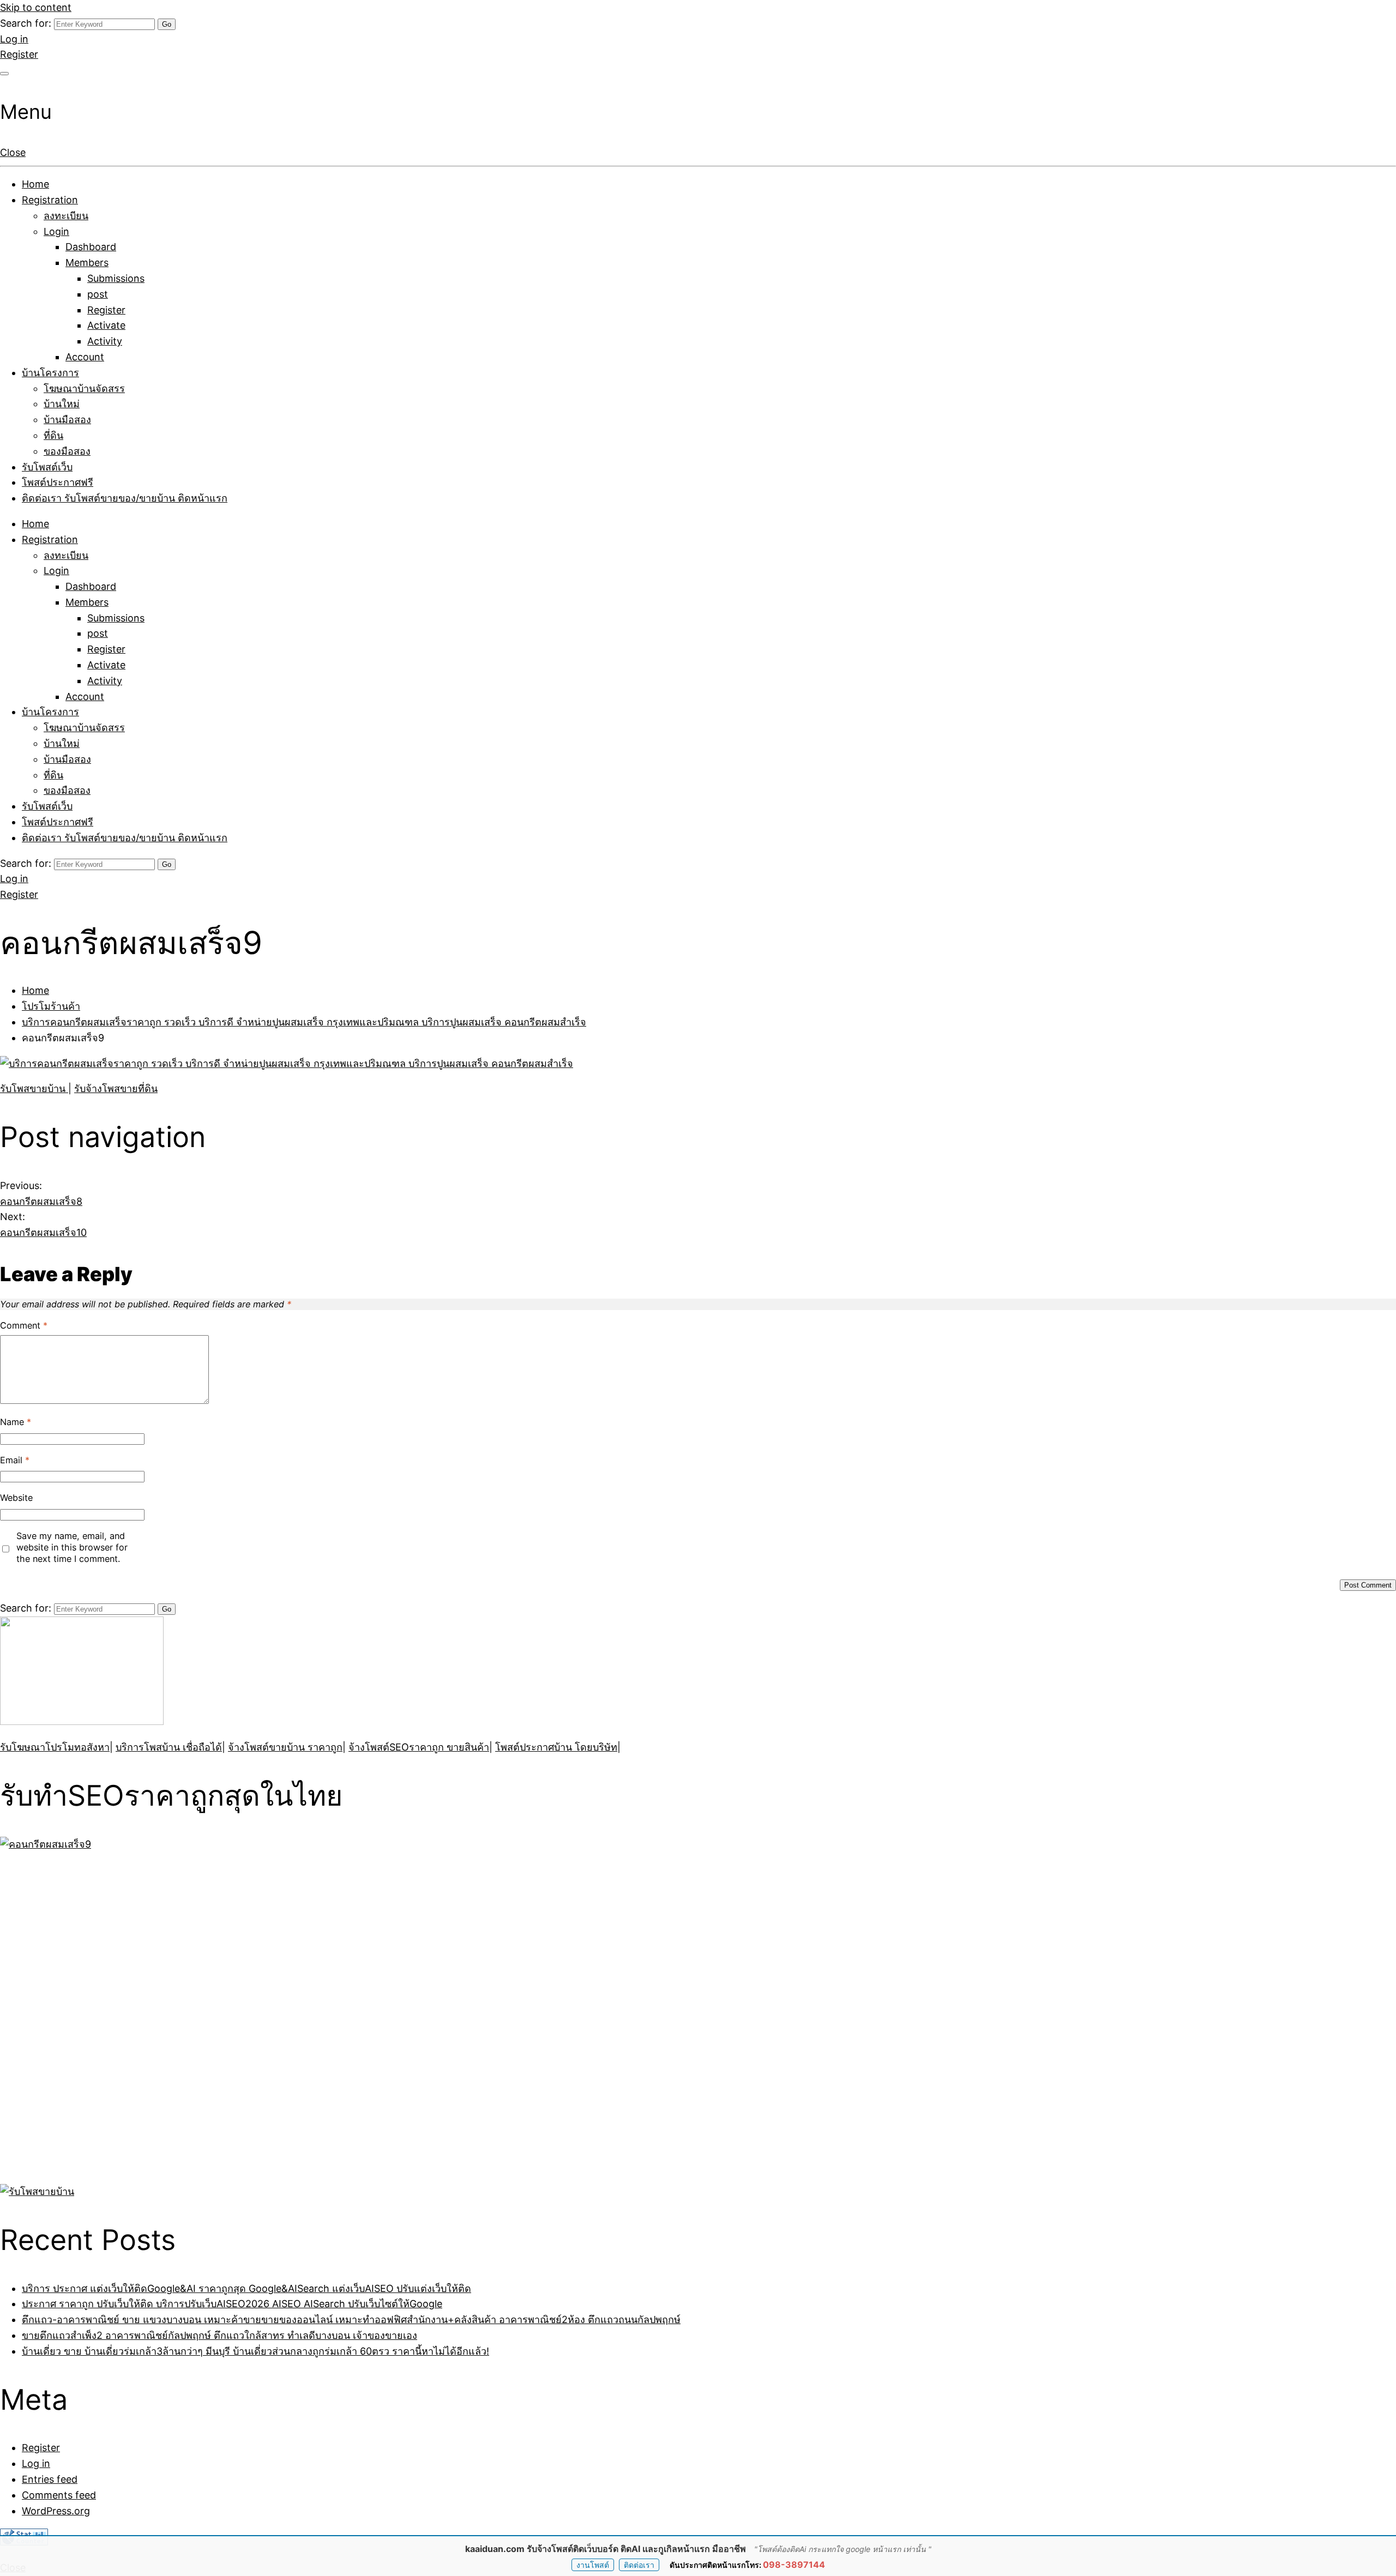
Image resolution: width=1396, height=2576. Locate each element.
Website (16, 1498)
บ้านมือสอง (67, 420)
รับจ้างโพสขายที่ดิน (116, 1088)
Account (85, 357)
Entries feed (50, 2479)
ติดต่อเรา (639, 2565)
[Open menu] (4, 74)
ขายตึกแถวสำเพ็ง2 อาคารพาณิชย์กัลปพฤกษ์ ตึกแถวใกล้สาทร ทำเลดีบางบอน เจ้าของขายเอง (219, 2335)
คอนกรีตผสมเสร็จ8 (41, 1201)
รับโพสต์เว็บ (47, 467)
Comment (24, 1325)
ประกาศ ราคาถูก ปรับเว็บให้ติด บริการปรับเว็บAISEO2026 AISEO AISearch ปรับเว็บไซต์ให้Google (232, 2304)
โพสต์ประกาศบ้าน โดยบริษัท (556, 1747)
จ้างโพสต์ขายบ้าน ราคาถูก (285, 1747)
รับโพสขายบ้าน (34, 1088)
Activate (106, 325)
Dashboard (91, 247)
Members (87, 263)
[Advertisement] (68, 2016)
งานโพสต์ (593, 2565)
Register (19, 54)
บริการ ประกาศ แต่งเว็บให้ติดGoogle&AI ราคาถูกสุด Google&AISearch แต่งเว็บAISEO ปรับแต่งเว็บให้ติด (246, 2288)
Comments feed (59, 2495)
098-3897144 (794, 2565)
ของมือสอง (67, 451)
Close (13, 152)
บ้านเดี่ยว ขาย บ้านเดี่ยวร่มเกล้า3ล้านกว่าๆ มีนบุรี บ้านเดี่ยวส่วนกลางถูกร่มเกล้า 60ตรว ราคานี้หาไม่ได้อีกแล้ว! (255, 2351)
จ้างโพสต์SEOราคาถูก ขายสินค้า (419, 1747)
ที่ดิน (53, 435)
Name (16, 1422)
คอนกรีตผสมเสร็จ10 (43, 1232)
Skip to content (36, 7)
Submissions (116, 278)
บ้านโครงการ (50, 373)
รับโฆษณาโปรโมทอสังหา (55, 1747)
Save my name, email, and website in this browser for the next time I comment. (72, 1547)
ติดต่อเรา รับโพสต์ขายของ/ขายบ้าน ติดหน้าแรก (125, 498)
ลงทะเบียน (66, 216)
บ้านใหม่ (62, 404)
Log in (14, 39)
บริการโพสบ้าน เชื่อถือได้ (169, 1747)
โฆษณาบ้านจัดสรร (84, 388)
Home (35, 184)
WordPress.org (56, 2511)
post (98, 294)
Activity (105, 341)
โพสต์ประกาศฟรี (58, 482)
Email (15, 1460)
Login (56, 231)
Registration (50, 200)
